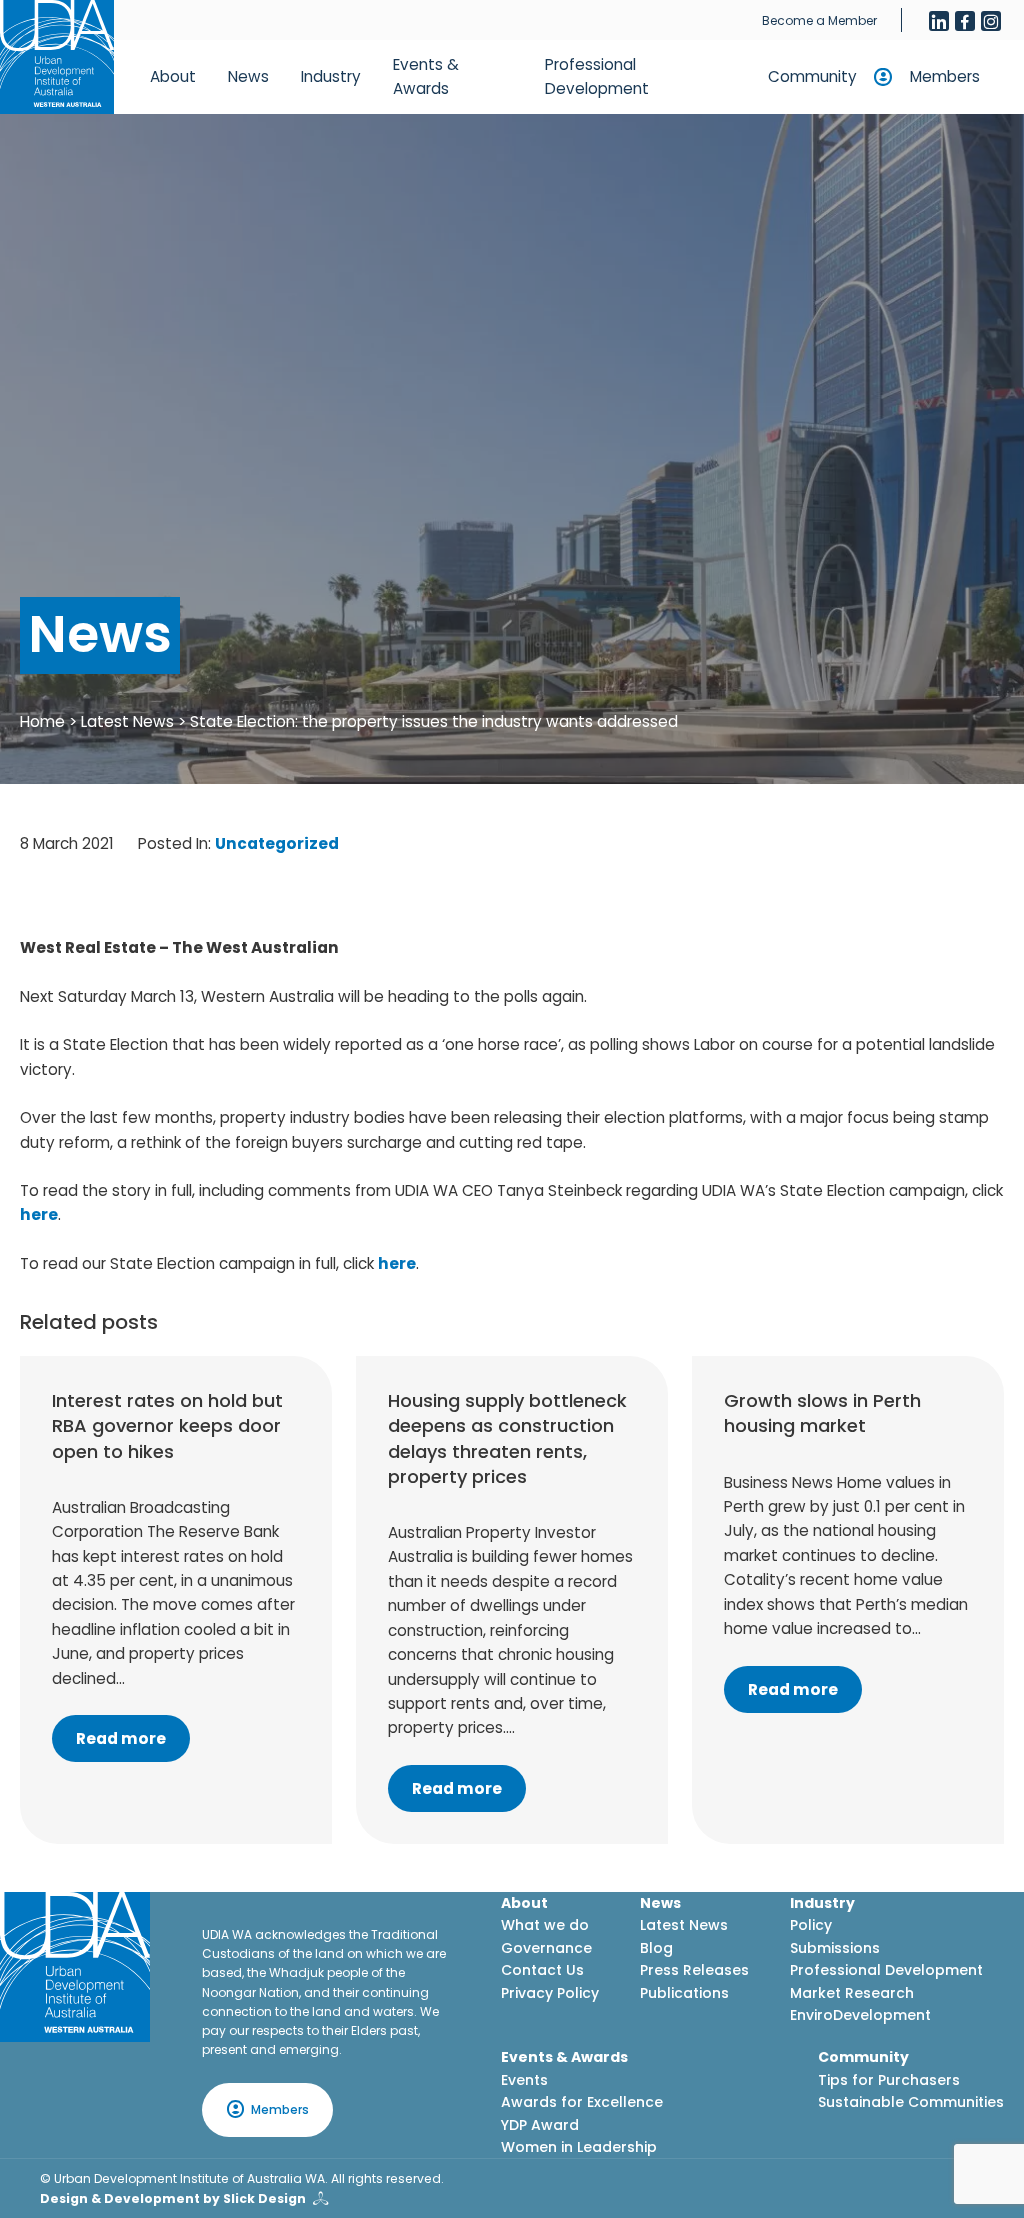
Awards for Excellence (582, 2102)
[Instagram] (991, 21)
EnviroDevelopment (860, 2015)
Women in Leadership (579, 2147)
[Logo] (75, 1967)
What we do (545, 1925)
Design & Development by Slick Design (173, 2198)
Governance (546, 1948)
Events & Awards (426, 76)
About (173, 76)
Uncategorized (277, 843)
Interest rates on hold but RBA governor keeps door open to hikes (167, 1425)
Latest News (127, 721)
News (248, 76)
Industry (331, 76)
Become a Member (819, 20)
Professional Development (597, 76)
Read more (121, 1738)
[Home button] (57, 57)
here (39, 1214)
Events (524, 2080)
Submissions (835, 1948)
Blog (656, 1948)
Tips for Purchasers (889, 2080)
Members (945, 76)
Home (42, 721)
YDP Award (540, 2125)
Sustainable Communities (911, 2102)
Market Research (852, 1993)
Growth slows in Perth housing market (822, 1413)
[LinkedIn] (939, 21)
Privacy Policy (550, 1993)
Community (812, 76)
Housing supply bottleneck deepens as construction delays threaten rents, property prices (507, 1438)
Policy (811, 1925)
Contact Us (542, 1970)
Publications (684, 1993)
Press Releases (694, 1970)
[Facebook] (965, 21)
